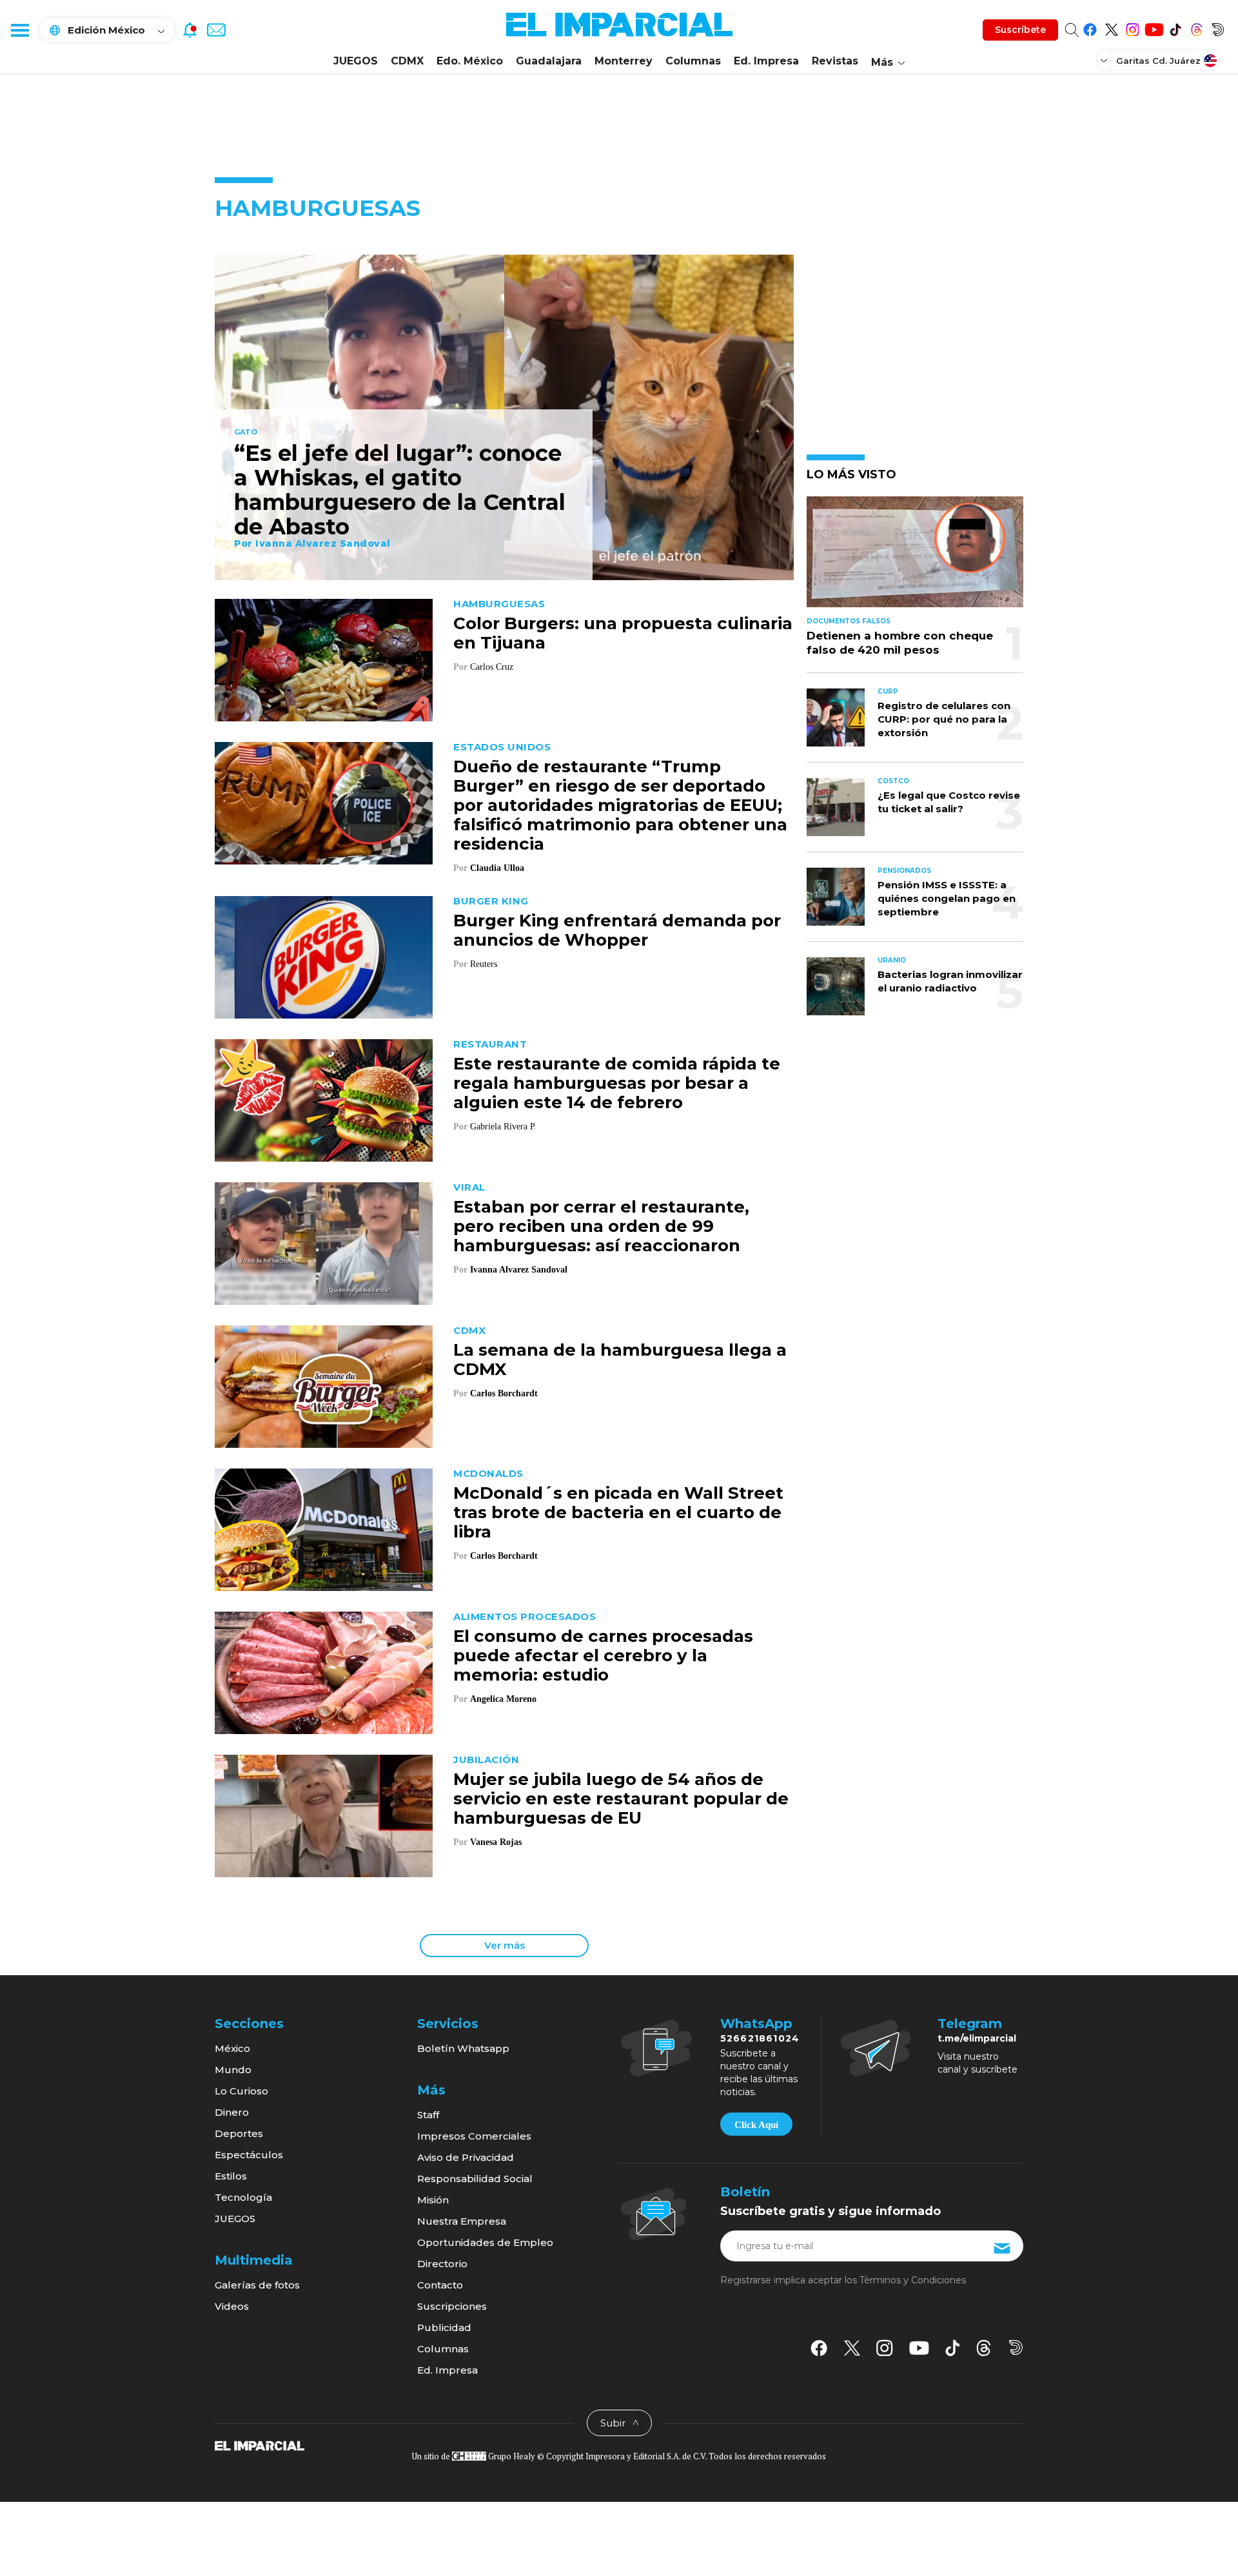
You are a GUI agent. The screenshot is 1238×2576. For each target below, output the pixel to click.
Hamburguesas (499, 604)
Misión (433, 2200)
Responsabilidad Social (475, 2179)
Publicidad (444, 2327)
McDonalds (488, 1473)
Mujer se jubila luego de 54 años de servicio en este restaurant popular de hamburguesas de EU (621, 1799)
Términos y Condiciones (913, 2280)
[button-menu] (19, 30)
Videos (232, 2306)
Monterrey (624, 61)
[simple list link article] (915, 557)
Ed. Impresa (766, 61)
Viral (469, 1187)
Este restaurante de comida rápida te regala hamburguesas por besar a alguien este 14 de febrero (617, 1083)
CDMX (407, 61)
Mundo (233, 2070)
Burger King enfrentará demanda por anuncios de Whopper (617, 930)
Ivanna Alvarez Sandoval (323, 543)
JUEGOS (356, 61)
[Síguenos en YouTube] (1154, 27)
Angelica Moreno (503, 1699)
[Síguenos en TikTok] (1175, 27)
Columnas (693, 61)
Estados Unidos (502, 747)
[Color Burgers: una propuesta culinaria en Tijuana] (324, 659)
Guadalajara (549, 61)
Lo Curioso (241, 2091)
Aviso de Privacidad (466, 2157)
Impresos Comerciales (474, 2136)
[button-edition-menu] (1105, 60)
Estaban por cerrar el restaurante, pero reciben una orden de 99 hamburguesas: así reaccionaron (601, 1226)
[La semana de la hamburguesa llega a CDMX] (324, 1385)
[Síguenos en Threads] (1196, 27)
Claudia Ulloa (497, 868)
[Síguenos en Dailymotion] (1218, 27)
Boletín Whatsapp (463, 2048)
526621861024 (760, 2038)
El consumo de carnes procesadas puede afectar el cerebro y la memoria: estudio (603, 1655)
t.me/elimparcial (977, 2038)
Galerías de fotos (257, 2285)
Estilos (231, 2176)
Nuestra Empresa (462, 2221)
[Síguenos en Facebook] (1090, 27)
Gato (246, 433)
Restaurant (490, 1044)
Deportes (239, 2133)
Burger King (491, 901)
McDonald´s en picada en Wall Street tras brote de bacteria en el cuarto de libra (618, 1512)
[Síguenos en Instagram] (1133, 27)
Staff (428, 2115)
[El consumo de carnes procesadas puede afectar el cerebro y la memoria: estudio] (324, 1671)
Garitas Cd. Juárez (1158, 61)
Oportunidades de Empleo (485, 2242)
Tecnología (243, 2197)
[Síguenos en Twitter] (1111, 27)
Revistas (835, 61)
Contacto (440, 2285)
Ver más (505, 1945)
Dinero (232, 2112)
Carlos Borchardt (504, 1393)
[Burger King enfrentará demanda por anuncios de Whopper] (324, 956)
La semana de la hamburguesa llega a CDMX (620, 1360)
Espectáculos (249, 2155)
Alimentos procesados (525, 1616)
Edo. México (470, 61)
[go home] (260, 2445)
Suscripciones (452, 2306)
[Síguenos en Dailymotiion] (1016, 2347)
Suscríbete (1020, 30)
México (232, 2048)
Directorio (442, 2264)
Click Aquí (756, 2125)
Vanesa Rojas (496, 1842)
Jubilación (486, 1760)
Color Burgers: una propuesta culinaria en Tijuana (623, 633)
